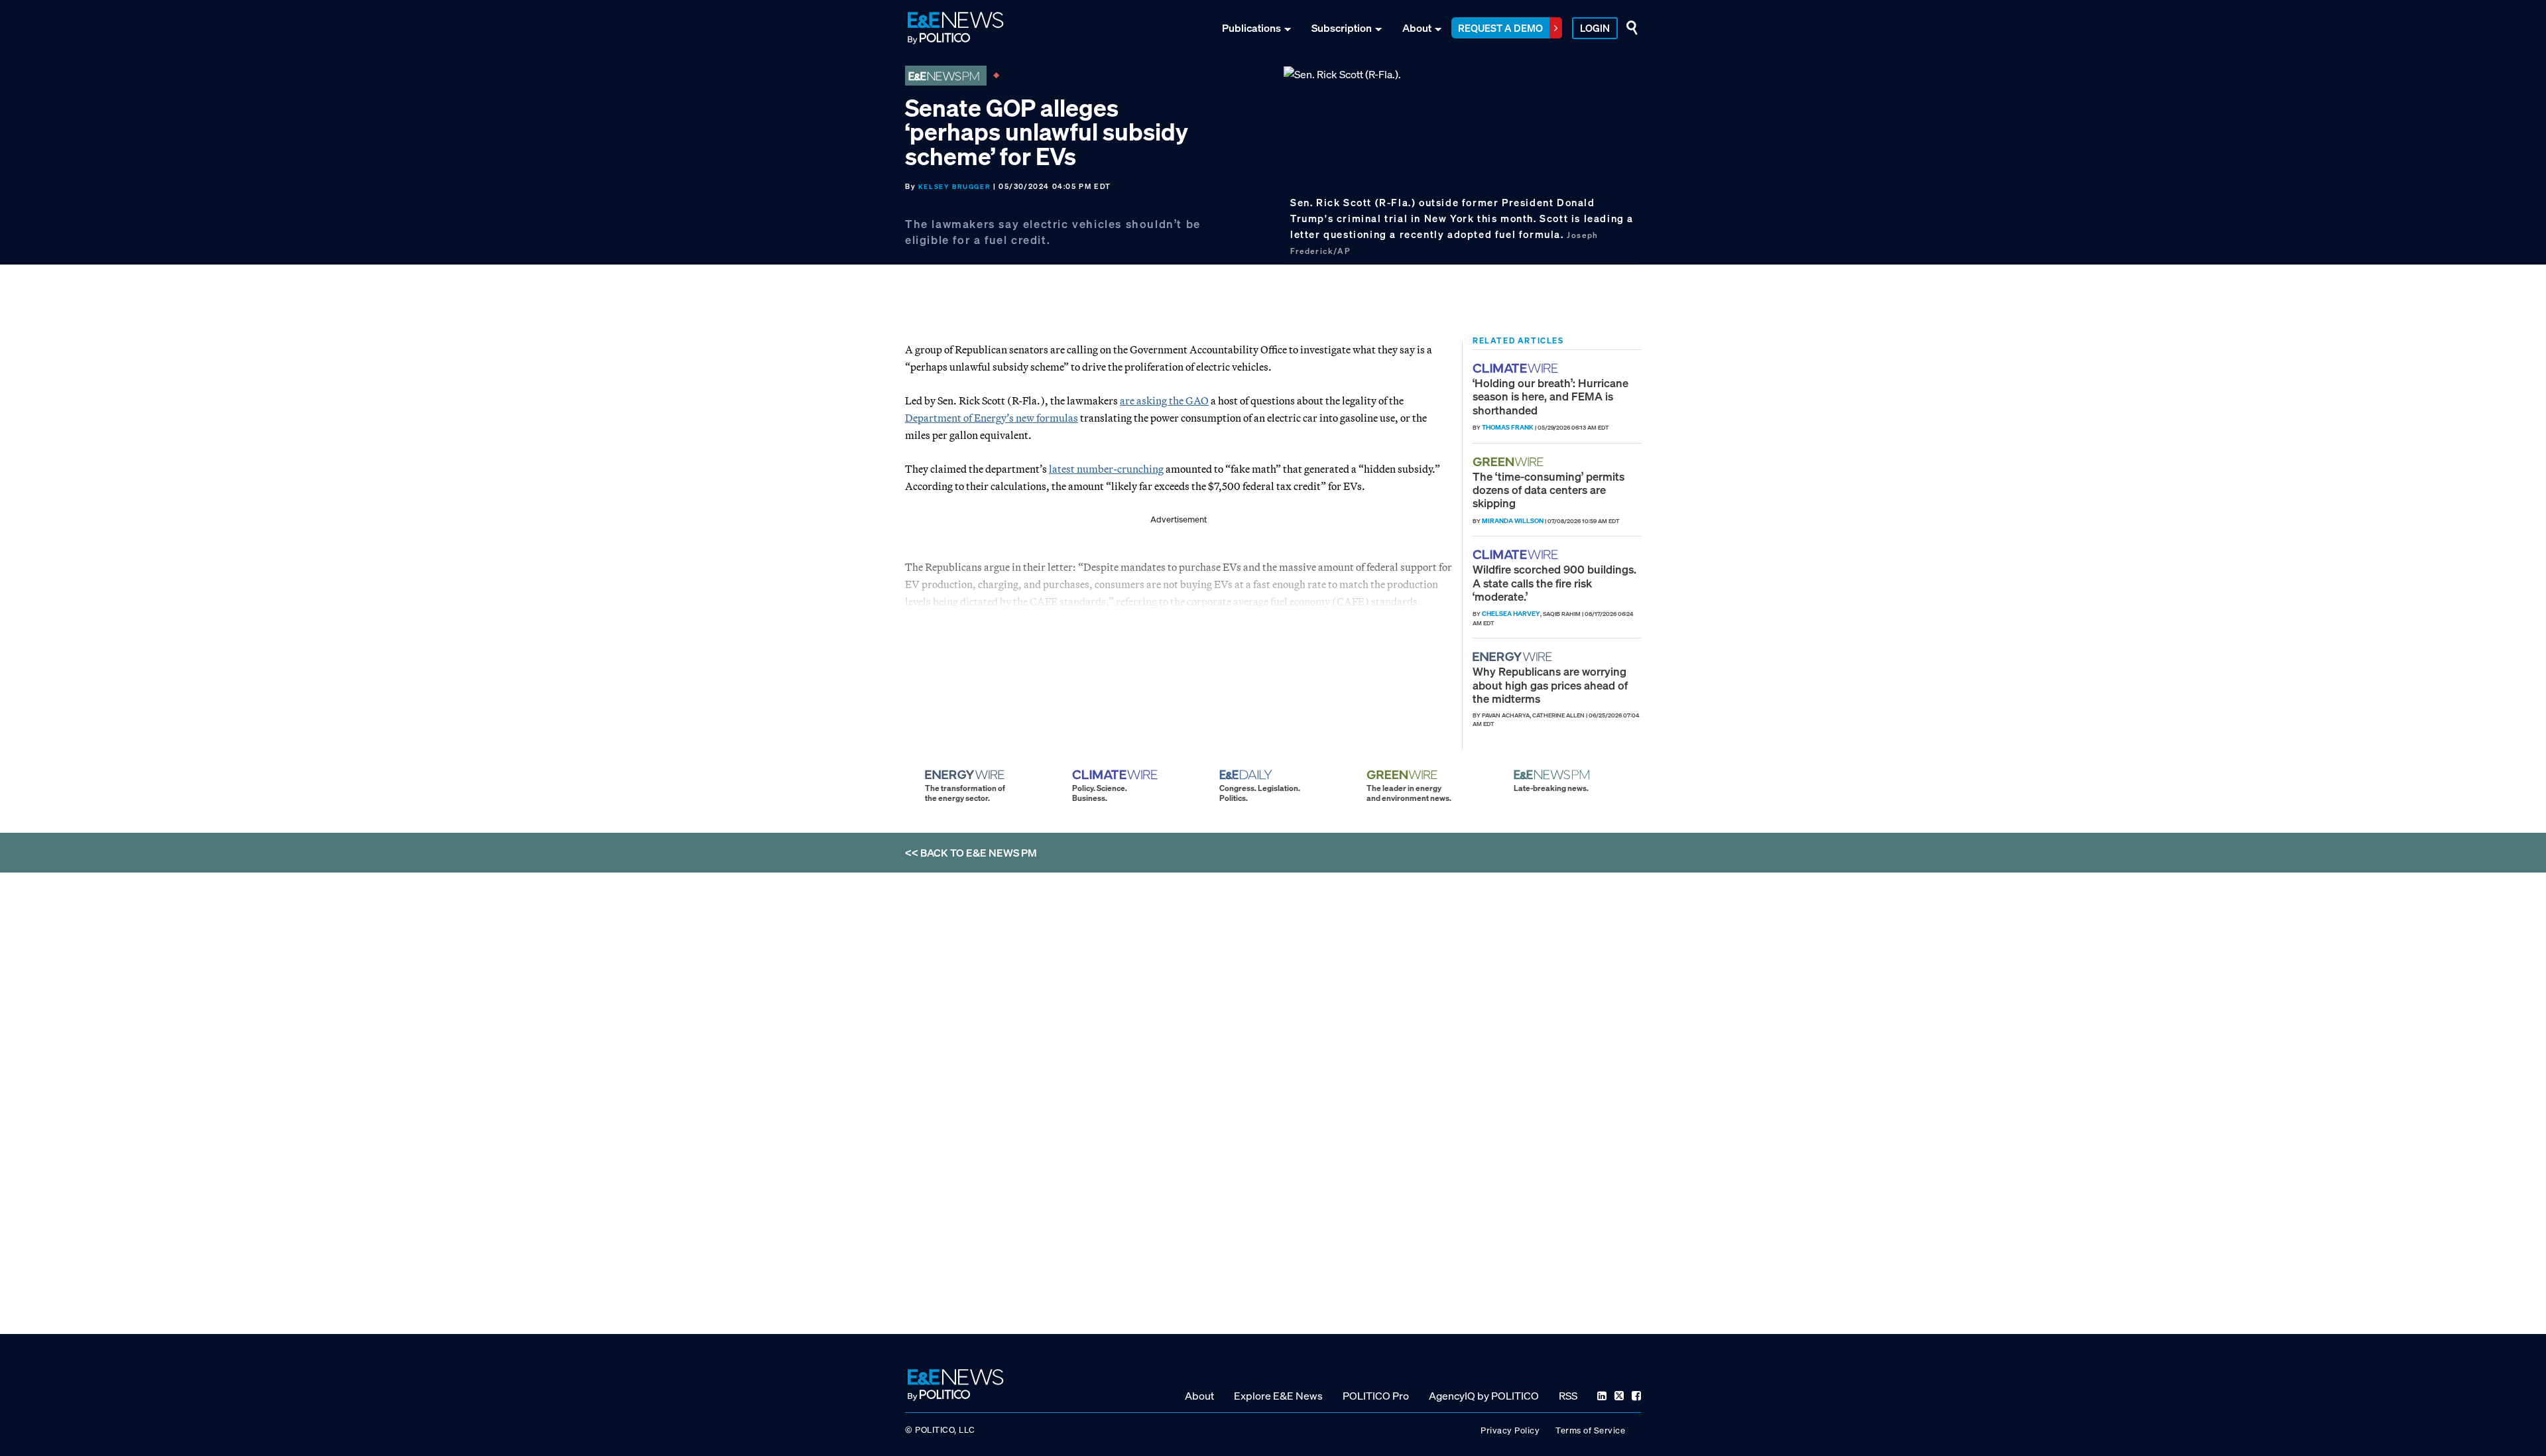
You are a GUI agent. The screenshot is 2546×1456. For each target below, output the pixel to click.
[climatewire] (1517, 368)
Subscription (1342, 28)
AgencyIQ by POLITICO (1484, 1396)
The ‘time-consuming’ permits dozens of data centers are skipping (1548, 490)
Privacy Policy (1510, 1430)
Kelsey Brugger (954, 187)
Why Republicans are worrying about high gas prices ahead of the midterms (1550, 685)
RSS (1568, 1396)
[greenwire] (1510, 462)
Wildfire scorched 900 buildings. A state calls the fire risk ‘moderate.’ (1554, 583)
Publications (1251, 28)
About (1417, 28)
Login (1595, 28)
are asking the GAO (1164, 400)
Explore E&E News (1278, 1396)
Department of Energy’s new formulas (992, 418)
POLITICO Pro (1376, 1396)
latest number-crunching (1106, 469)
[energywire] (1514, 657)
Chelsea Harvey (1511, 614)
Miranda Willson (1513, 521)
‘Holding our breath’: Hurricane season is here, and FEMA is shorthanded (1550, 396)
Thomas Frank (1508, 427)
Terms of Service (1590, 1430)
